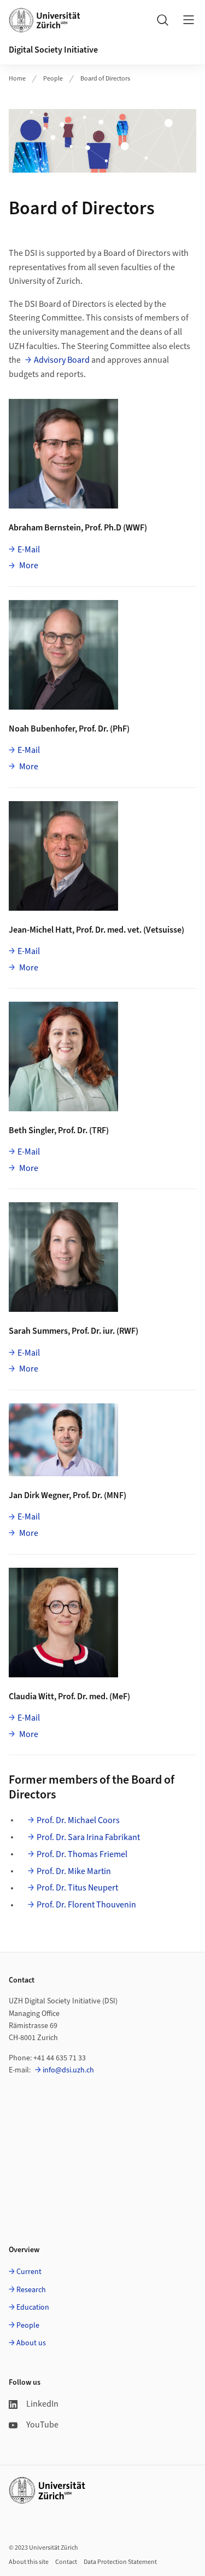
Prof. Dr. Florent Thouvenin (86, 1905)
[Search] (162, 20)
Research (31, 2290)
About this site (29, 2562)
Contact (66, 2562)
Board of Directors (105, 79)
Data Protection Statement (120, 2562)
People (53, 79)
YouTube (42, 2425)
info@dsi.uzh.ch (68, 2070)
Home (17, 79)
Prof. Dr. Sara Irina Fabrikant (88, 1837)
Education (33, 2307)
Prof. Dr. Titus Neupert (77, 1888)
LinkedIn (42, 2404)
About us (31, 2343)
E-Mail (29, 550)
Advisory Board (62, 360)
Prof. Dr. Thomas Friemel (82, 1854)
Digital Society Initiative (53, 50)
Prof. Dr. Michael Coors (78, 1820)
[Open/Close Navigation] (189, 20)
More (28, 565)
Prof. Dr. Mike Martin (74, 1871)
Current (29, 2272)
